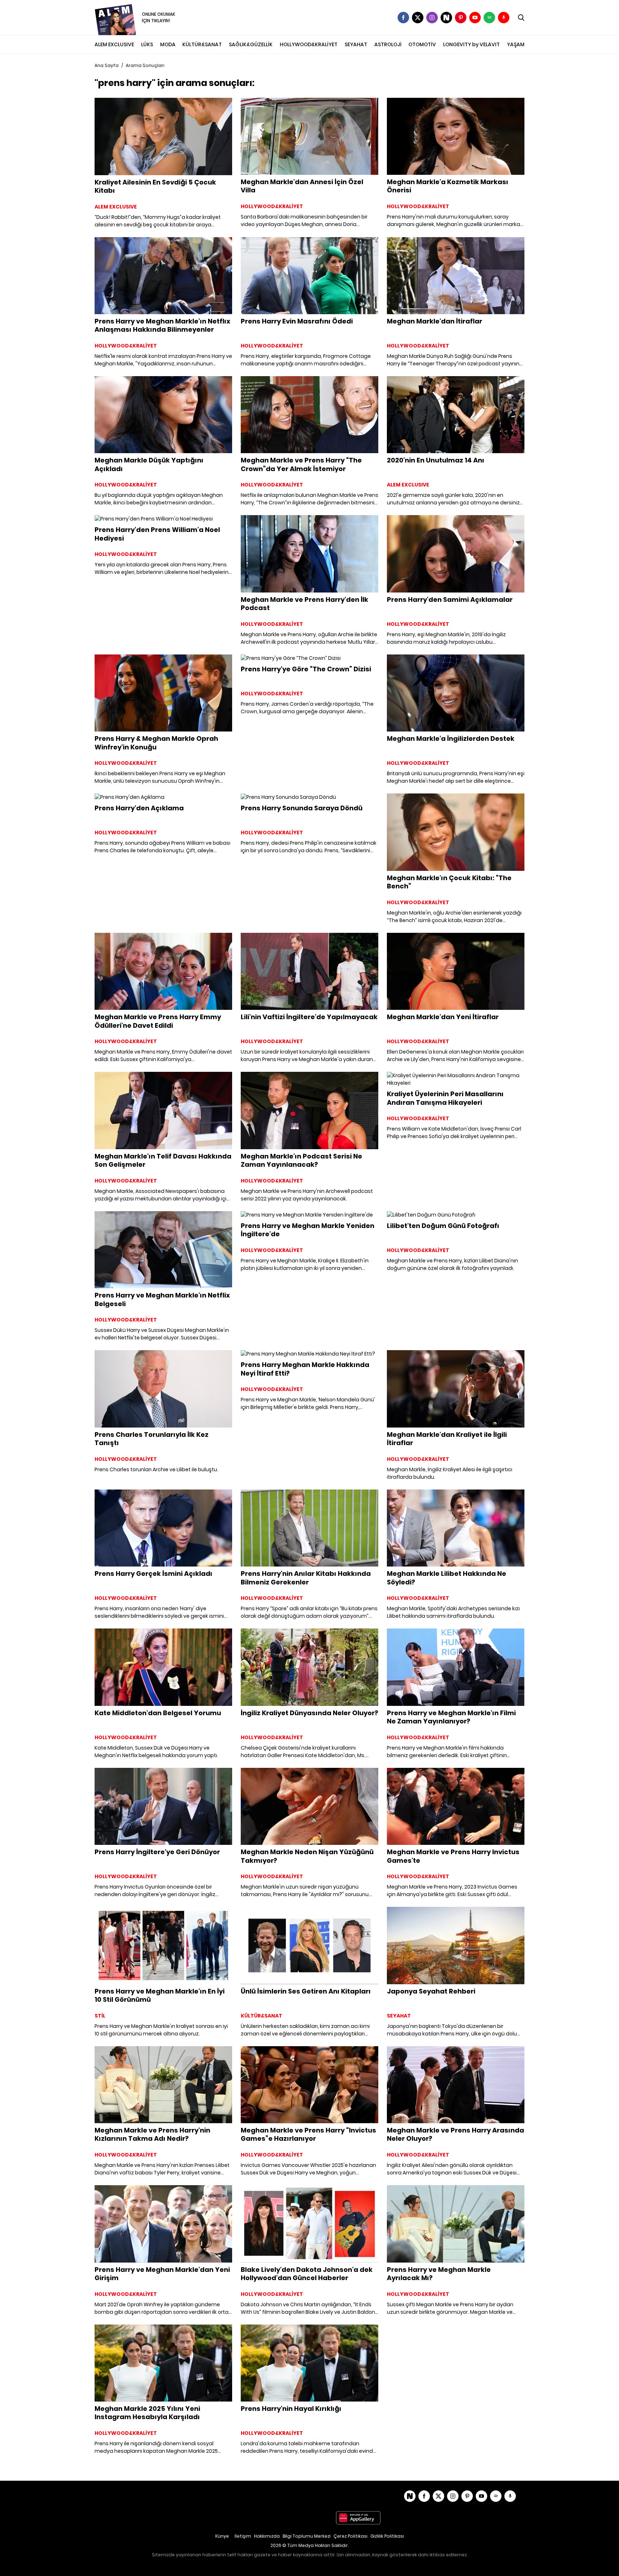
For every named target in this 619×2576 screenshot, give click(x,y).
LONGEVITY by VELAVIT (471, 44)
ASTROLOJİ (388, 44)
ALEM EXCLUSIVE (114, 44)
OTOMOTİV (422, 44)
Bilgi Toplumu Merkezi (307, 2536)
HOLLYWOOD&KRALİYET (309, 44)
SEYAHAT (356, 44)
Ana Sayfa (107, 65)
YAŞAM (516, 44)
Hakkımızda (267, 2536)
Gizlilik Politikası (387, 2536)
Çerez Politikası (351, 2536)
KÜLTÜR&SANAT (202, 44)
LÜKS (147, 44)
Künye (222, 2536)
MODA (168, 44)
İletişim (243, 2536)
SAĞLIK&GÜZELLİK (251, 44)
